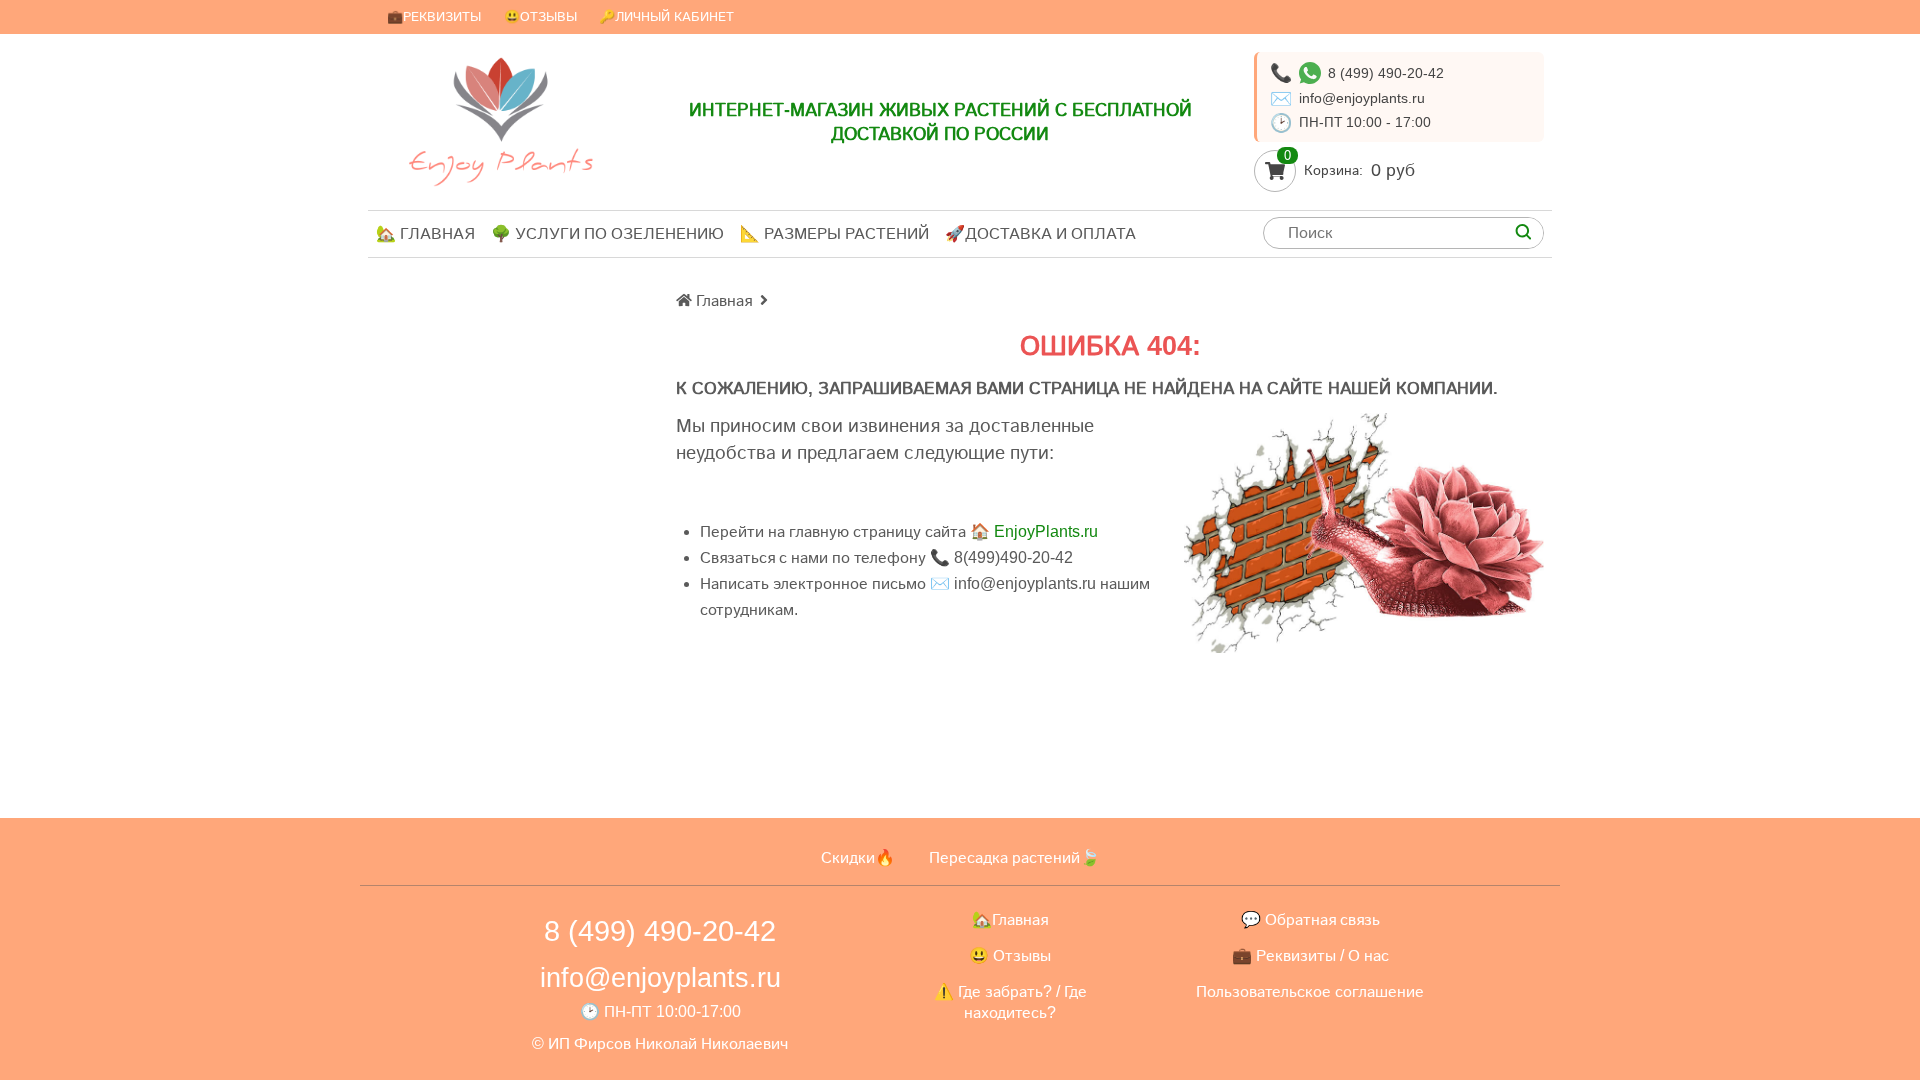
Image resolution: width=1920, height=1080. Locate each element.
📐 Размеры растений (834, 233)
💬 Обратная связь (1310, 919)
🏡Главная (1010, 919)
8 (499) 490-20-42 (1386, 73)
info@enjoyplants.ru (1362, 98)
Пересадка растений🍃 (1014, 857)
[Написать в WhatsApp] (1310, 73)
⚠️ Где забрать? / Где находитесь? (1010, 1002)
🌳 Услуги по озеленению (607, 233)
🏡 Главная (425, 233)
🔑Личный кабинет (666, 16)
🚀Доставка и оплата (1040, 233)
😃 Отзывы (1010, 955)
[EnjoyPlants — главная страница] (501, 121)
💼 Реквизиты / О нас (1310, 955)
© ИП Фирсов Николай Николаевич (660, 1043)
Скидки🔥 (858, 857)
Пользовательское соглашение (1310, 991)
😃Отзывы (540, 16)
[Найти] (1523, 233)
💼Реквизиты (434, 16)
